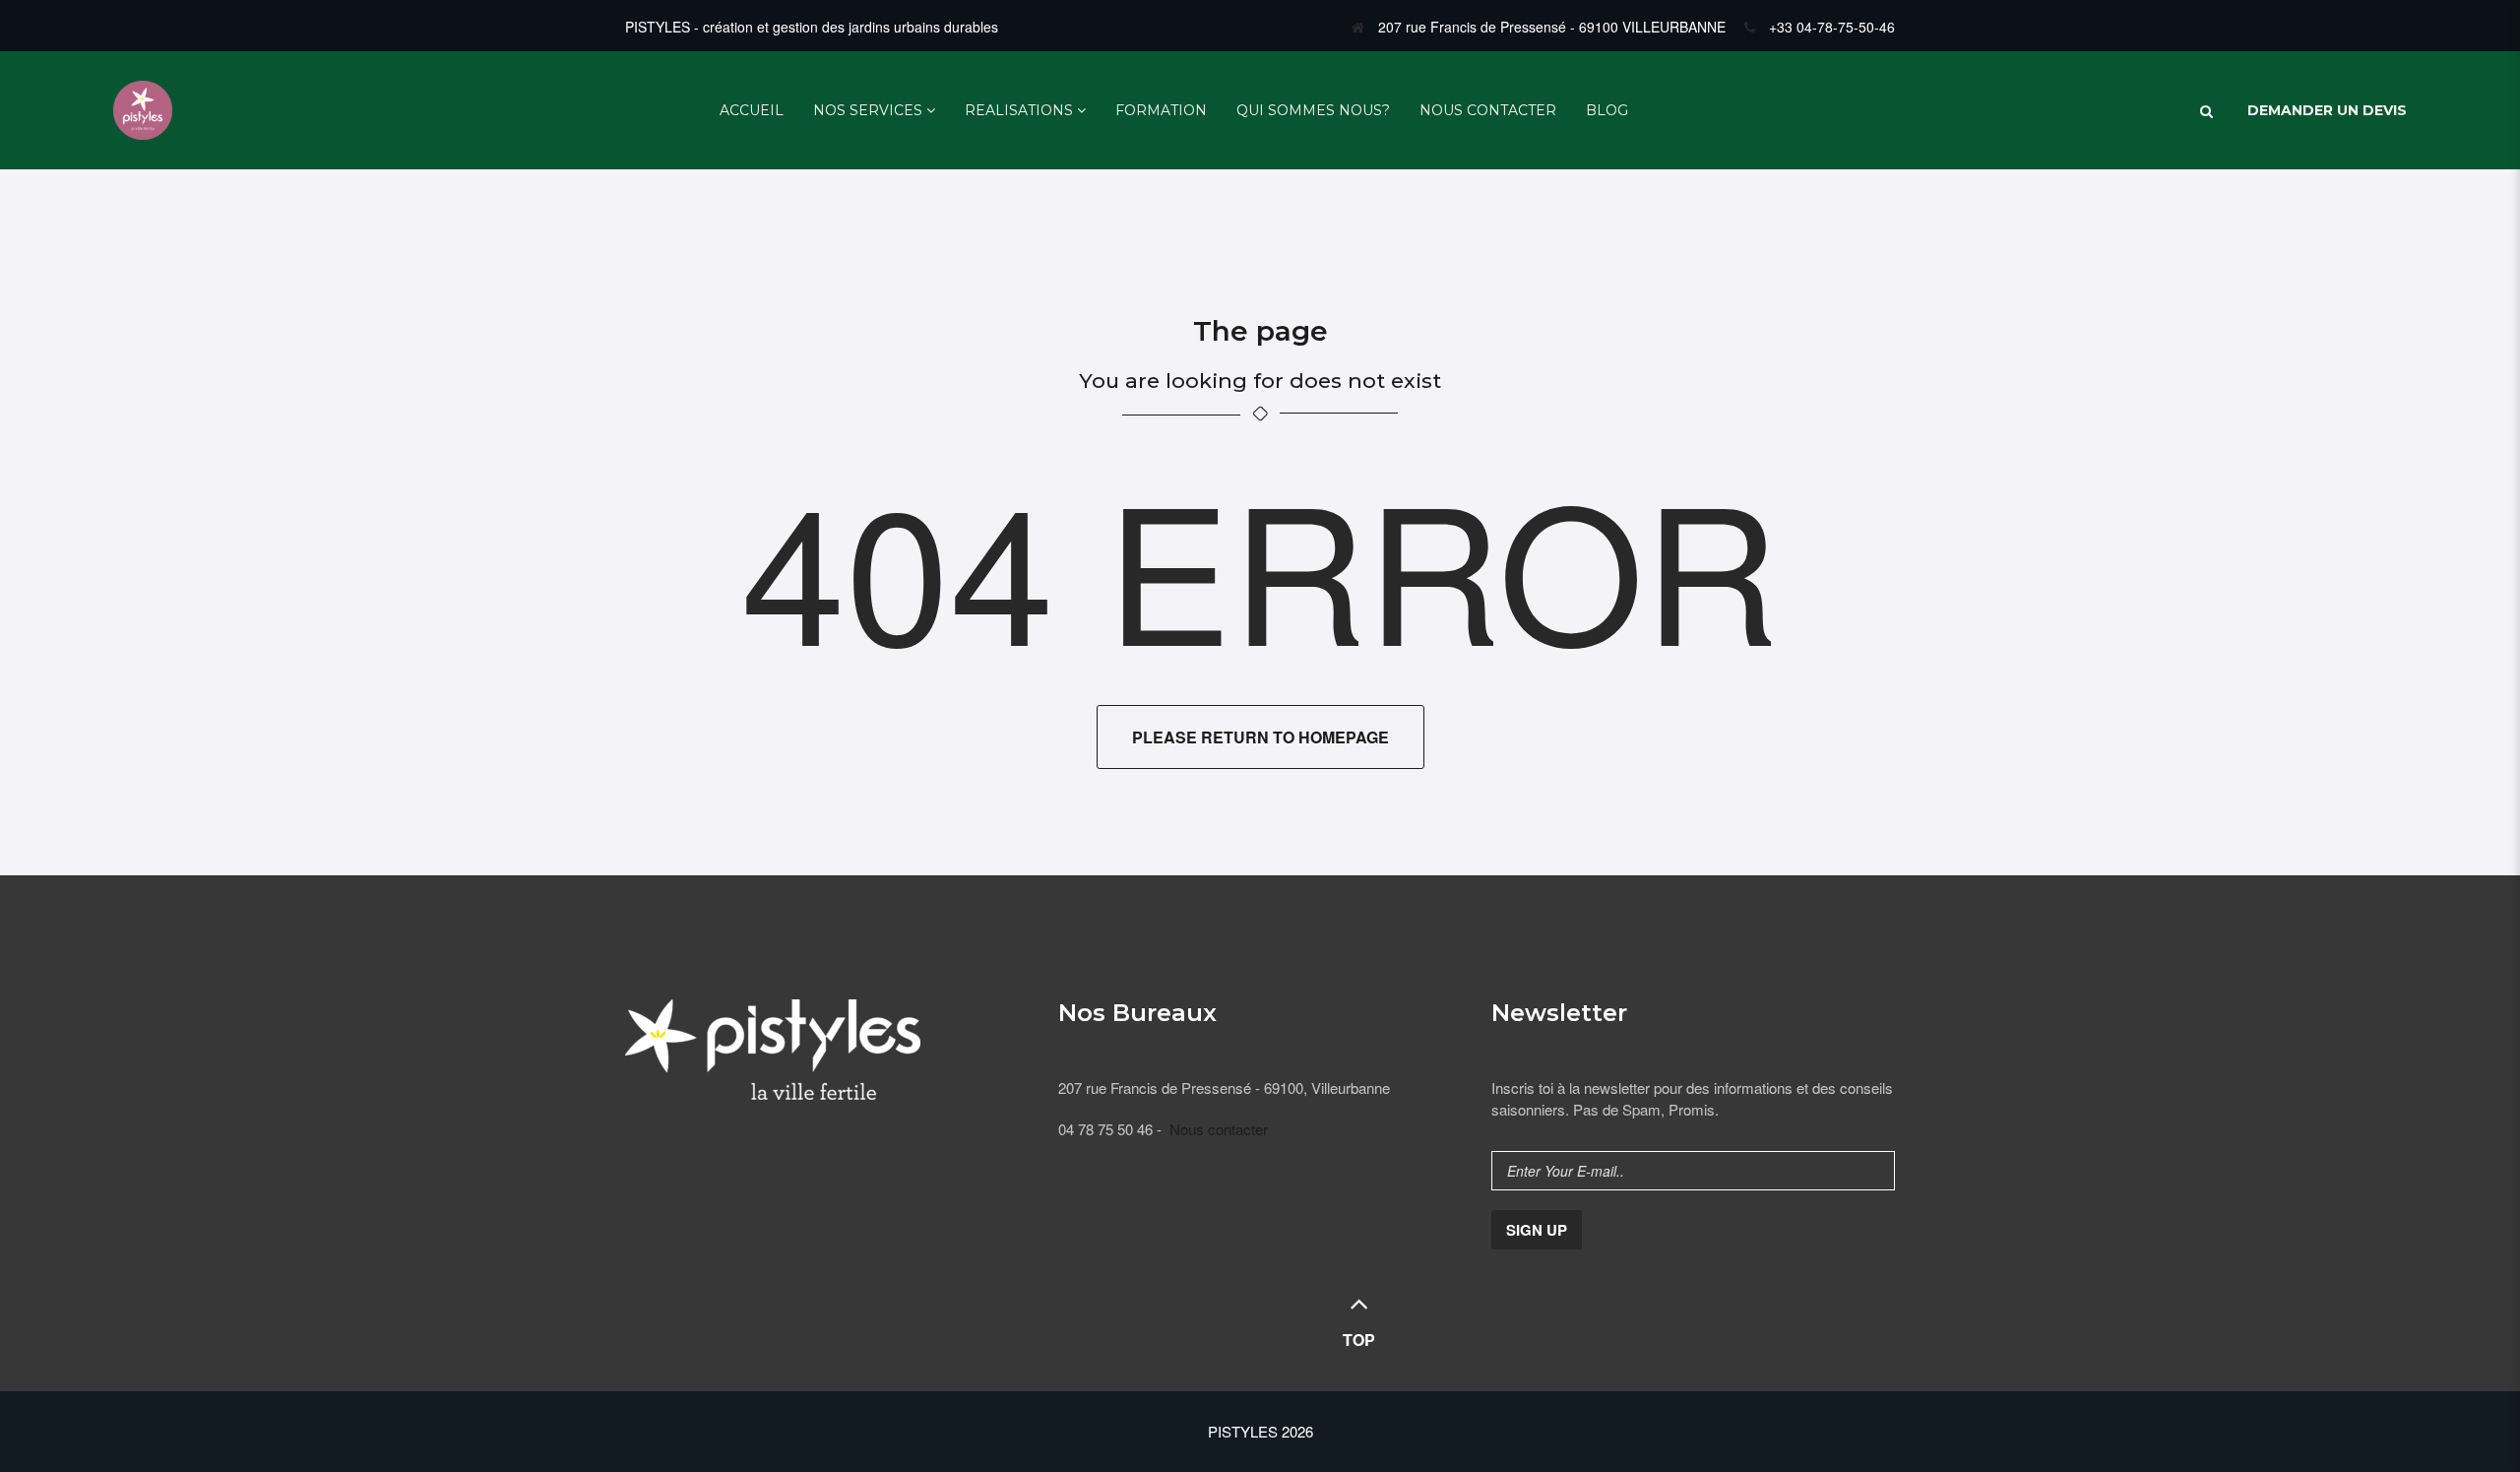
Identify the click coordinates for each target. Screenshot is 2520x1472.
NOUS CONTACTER (1488, 110)
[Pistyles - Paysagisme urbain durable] (143, 108)
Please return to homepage (1260, 737)
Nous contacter (1219, 1129)
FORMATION (1161, 110)
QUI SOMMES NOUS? (1313, 110)
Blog (1607, 110)
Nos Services (868, 110)
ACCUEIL (752, 110)
